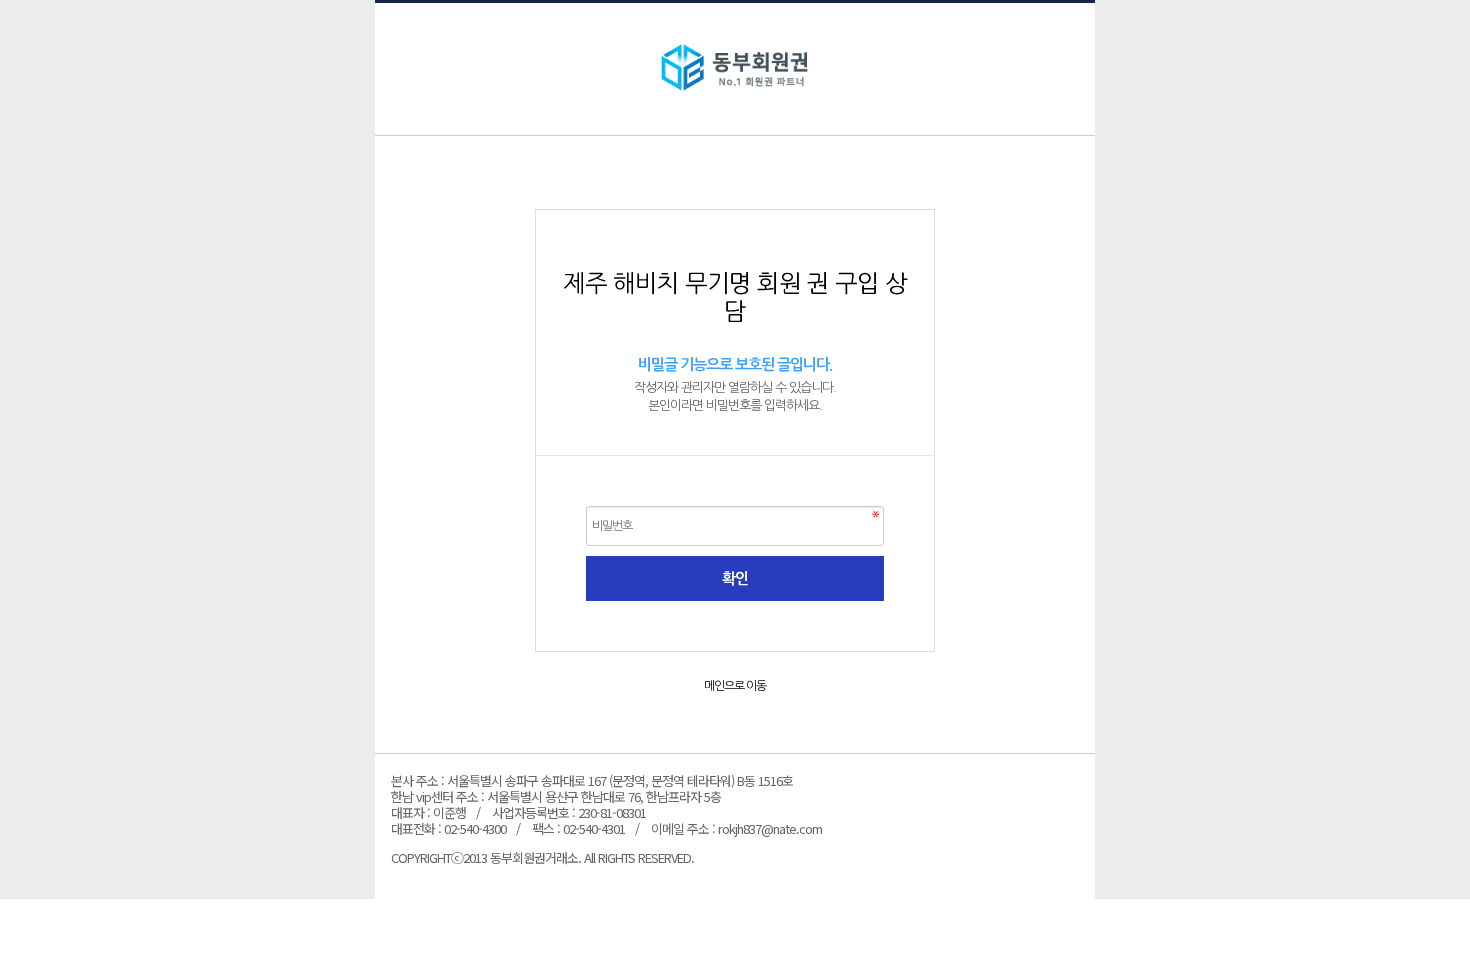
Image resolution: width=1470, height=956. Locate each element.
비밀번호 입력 (735, 69)
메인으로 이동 (735, 686)
